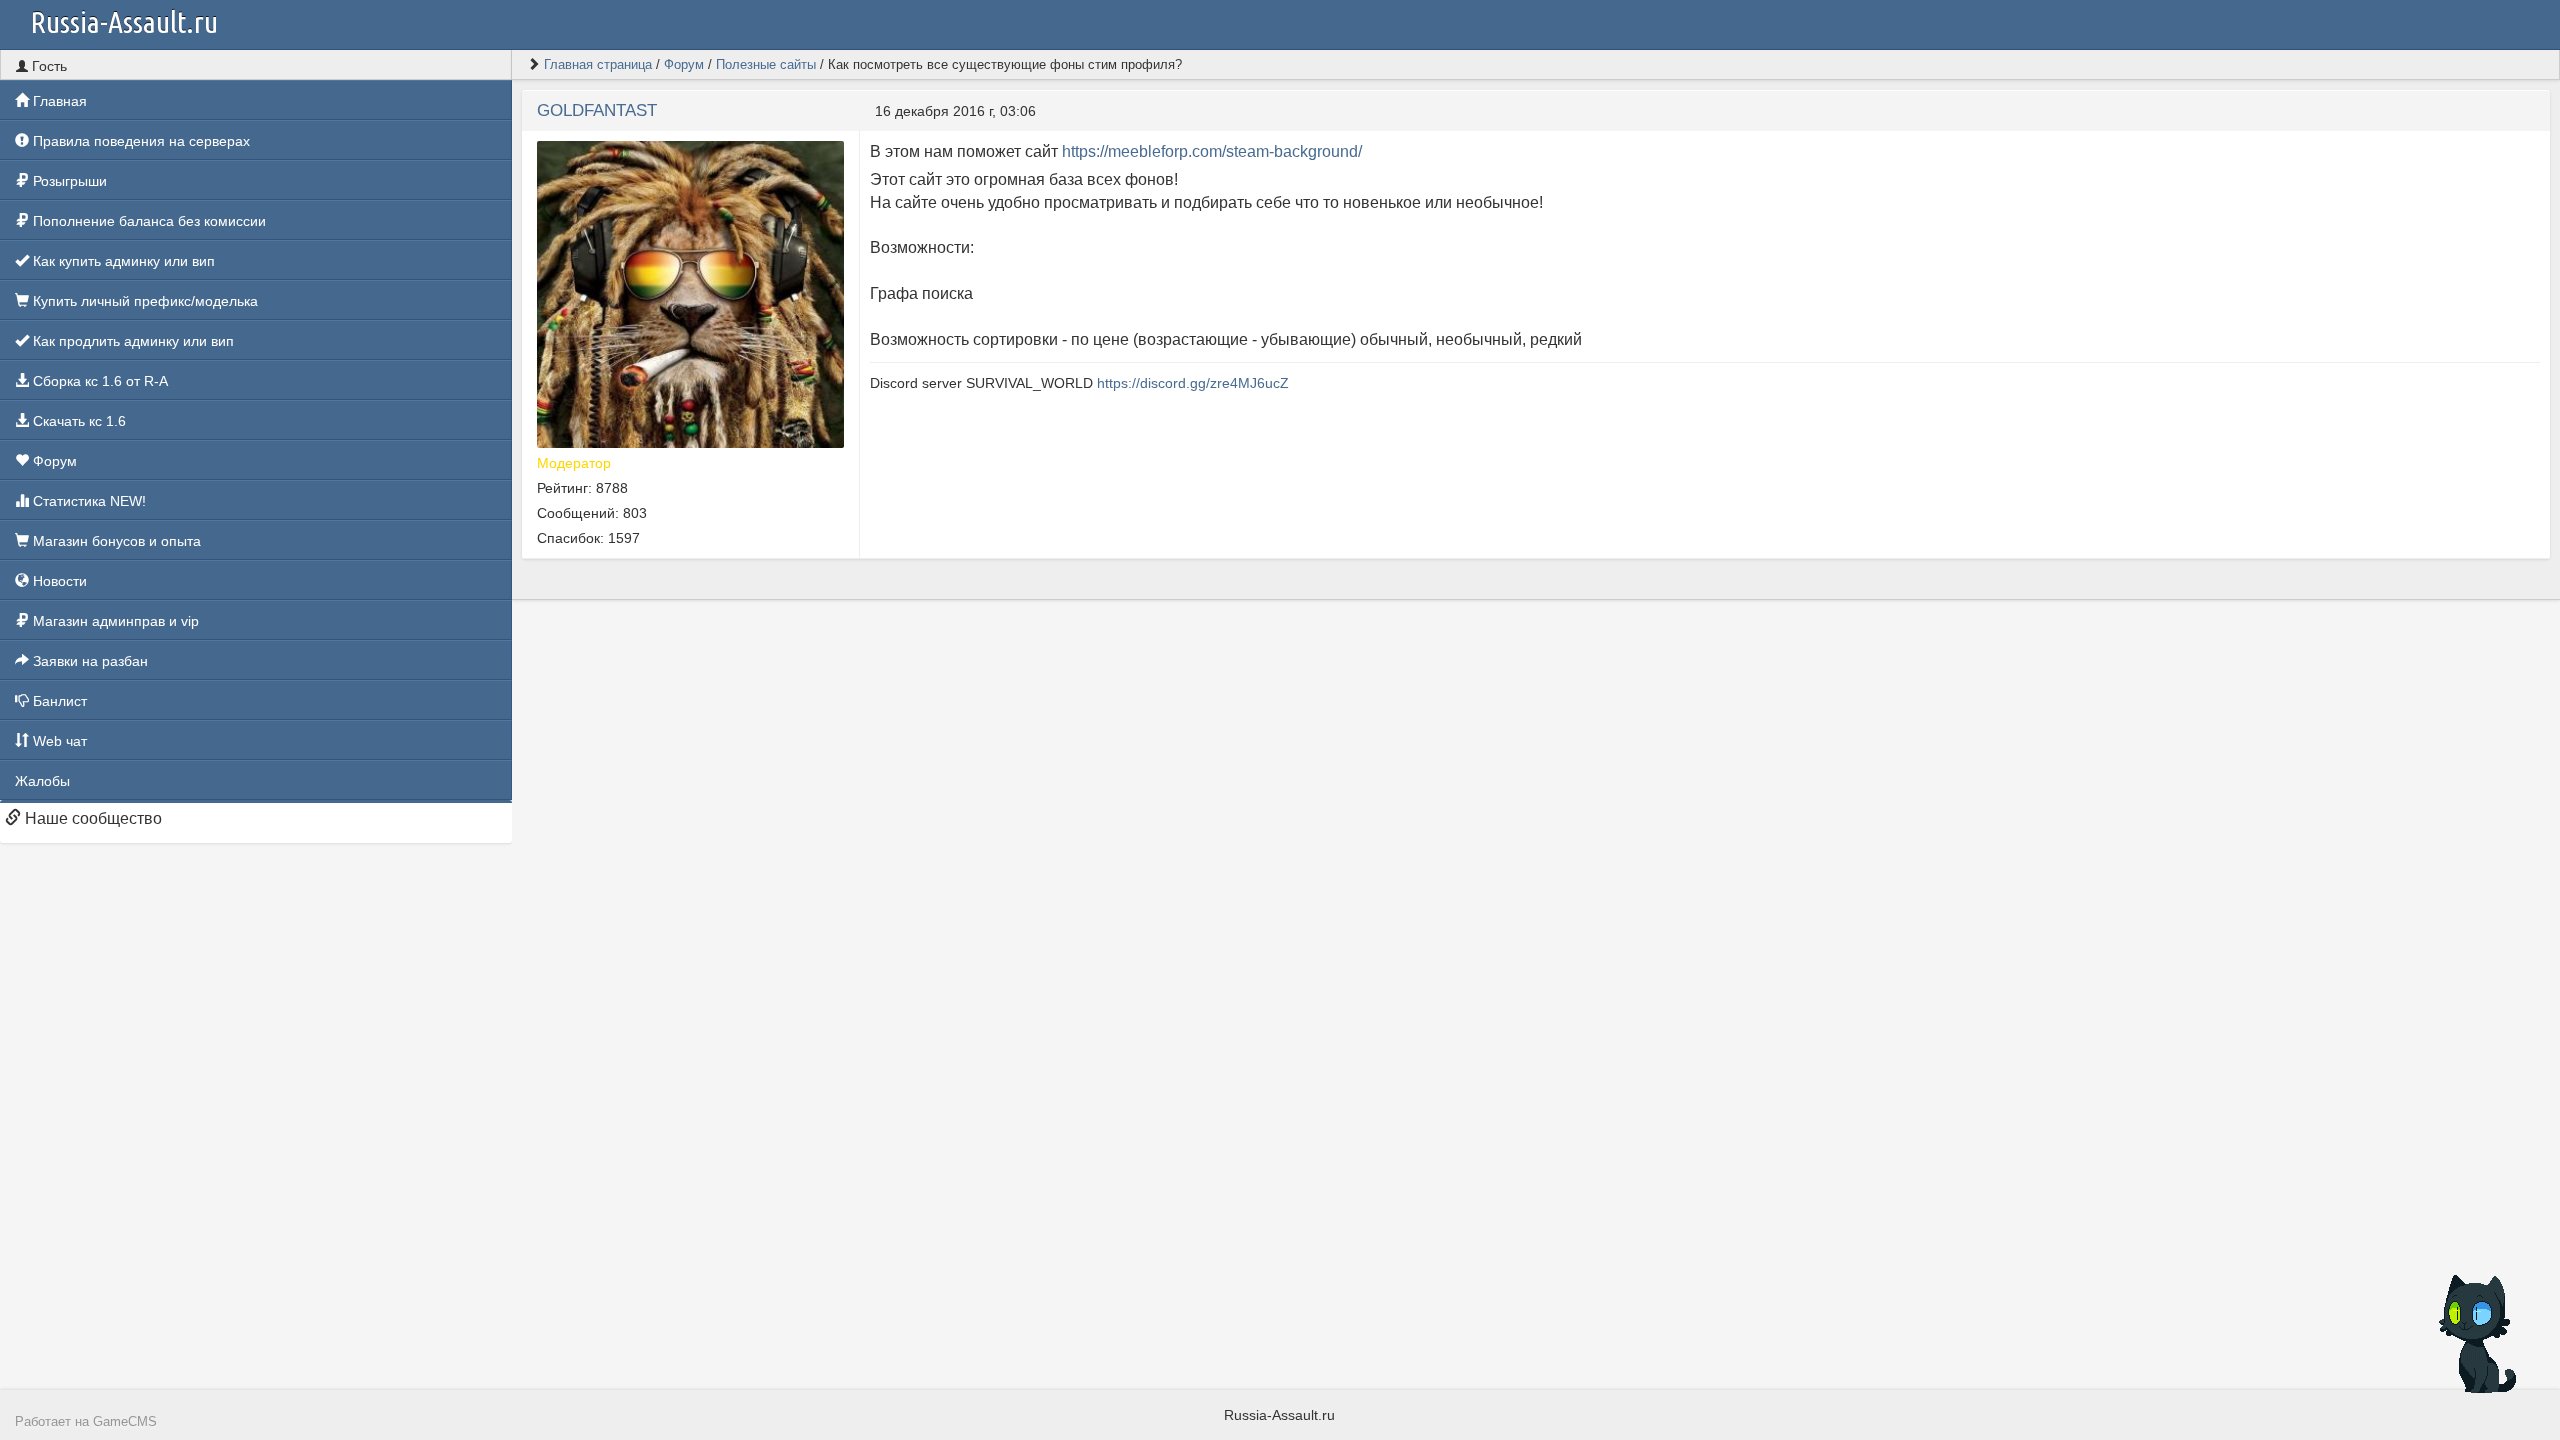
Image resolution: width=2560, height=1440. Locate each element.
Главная (58, 101)
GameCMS (125, 1422)
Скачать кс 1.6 (77, 421)
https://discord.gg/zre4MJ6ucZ (1193, 383)
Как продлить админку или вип (131, 341)
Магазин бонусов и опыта (115, 541)
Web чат (58, 741)
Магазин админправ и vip (114, 621)
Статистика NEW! (87, 501)
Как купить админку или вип (122, 261)
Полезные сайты (766, 64)
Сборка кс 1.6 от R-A (98, 381)
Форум (53, 461)
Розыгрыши (68, 181)
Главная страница (598, 64)
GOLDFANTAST (597, 110)
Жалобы (42, 781)
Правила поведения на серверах (139, 141)
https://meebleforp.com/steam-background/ (1212, 151)
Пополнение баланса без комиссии (147, 221)
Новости (58, 581)
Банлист (58, 701)
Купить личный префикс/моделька (143, 301)
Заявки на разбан (88, 661)
